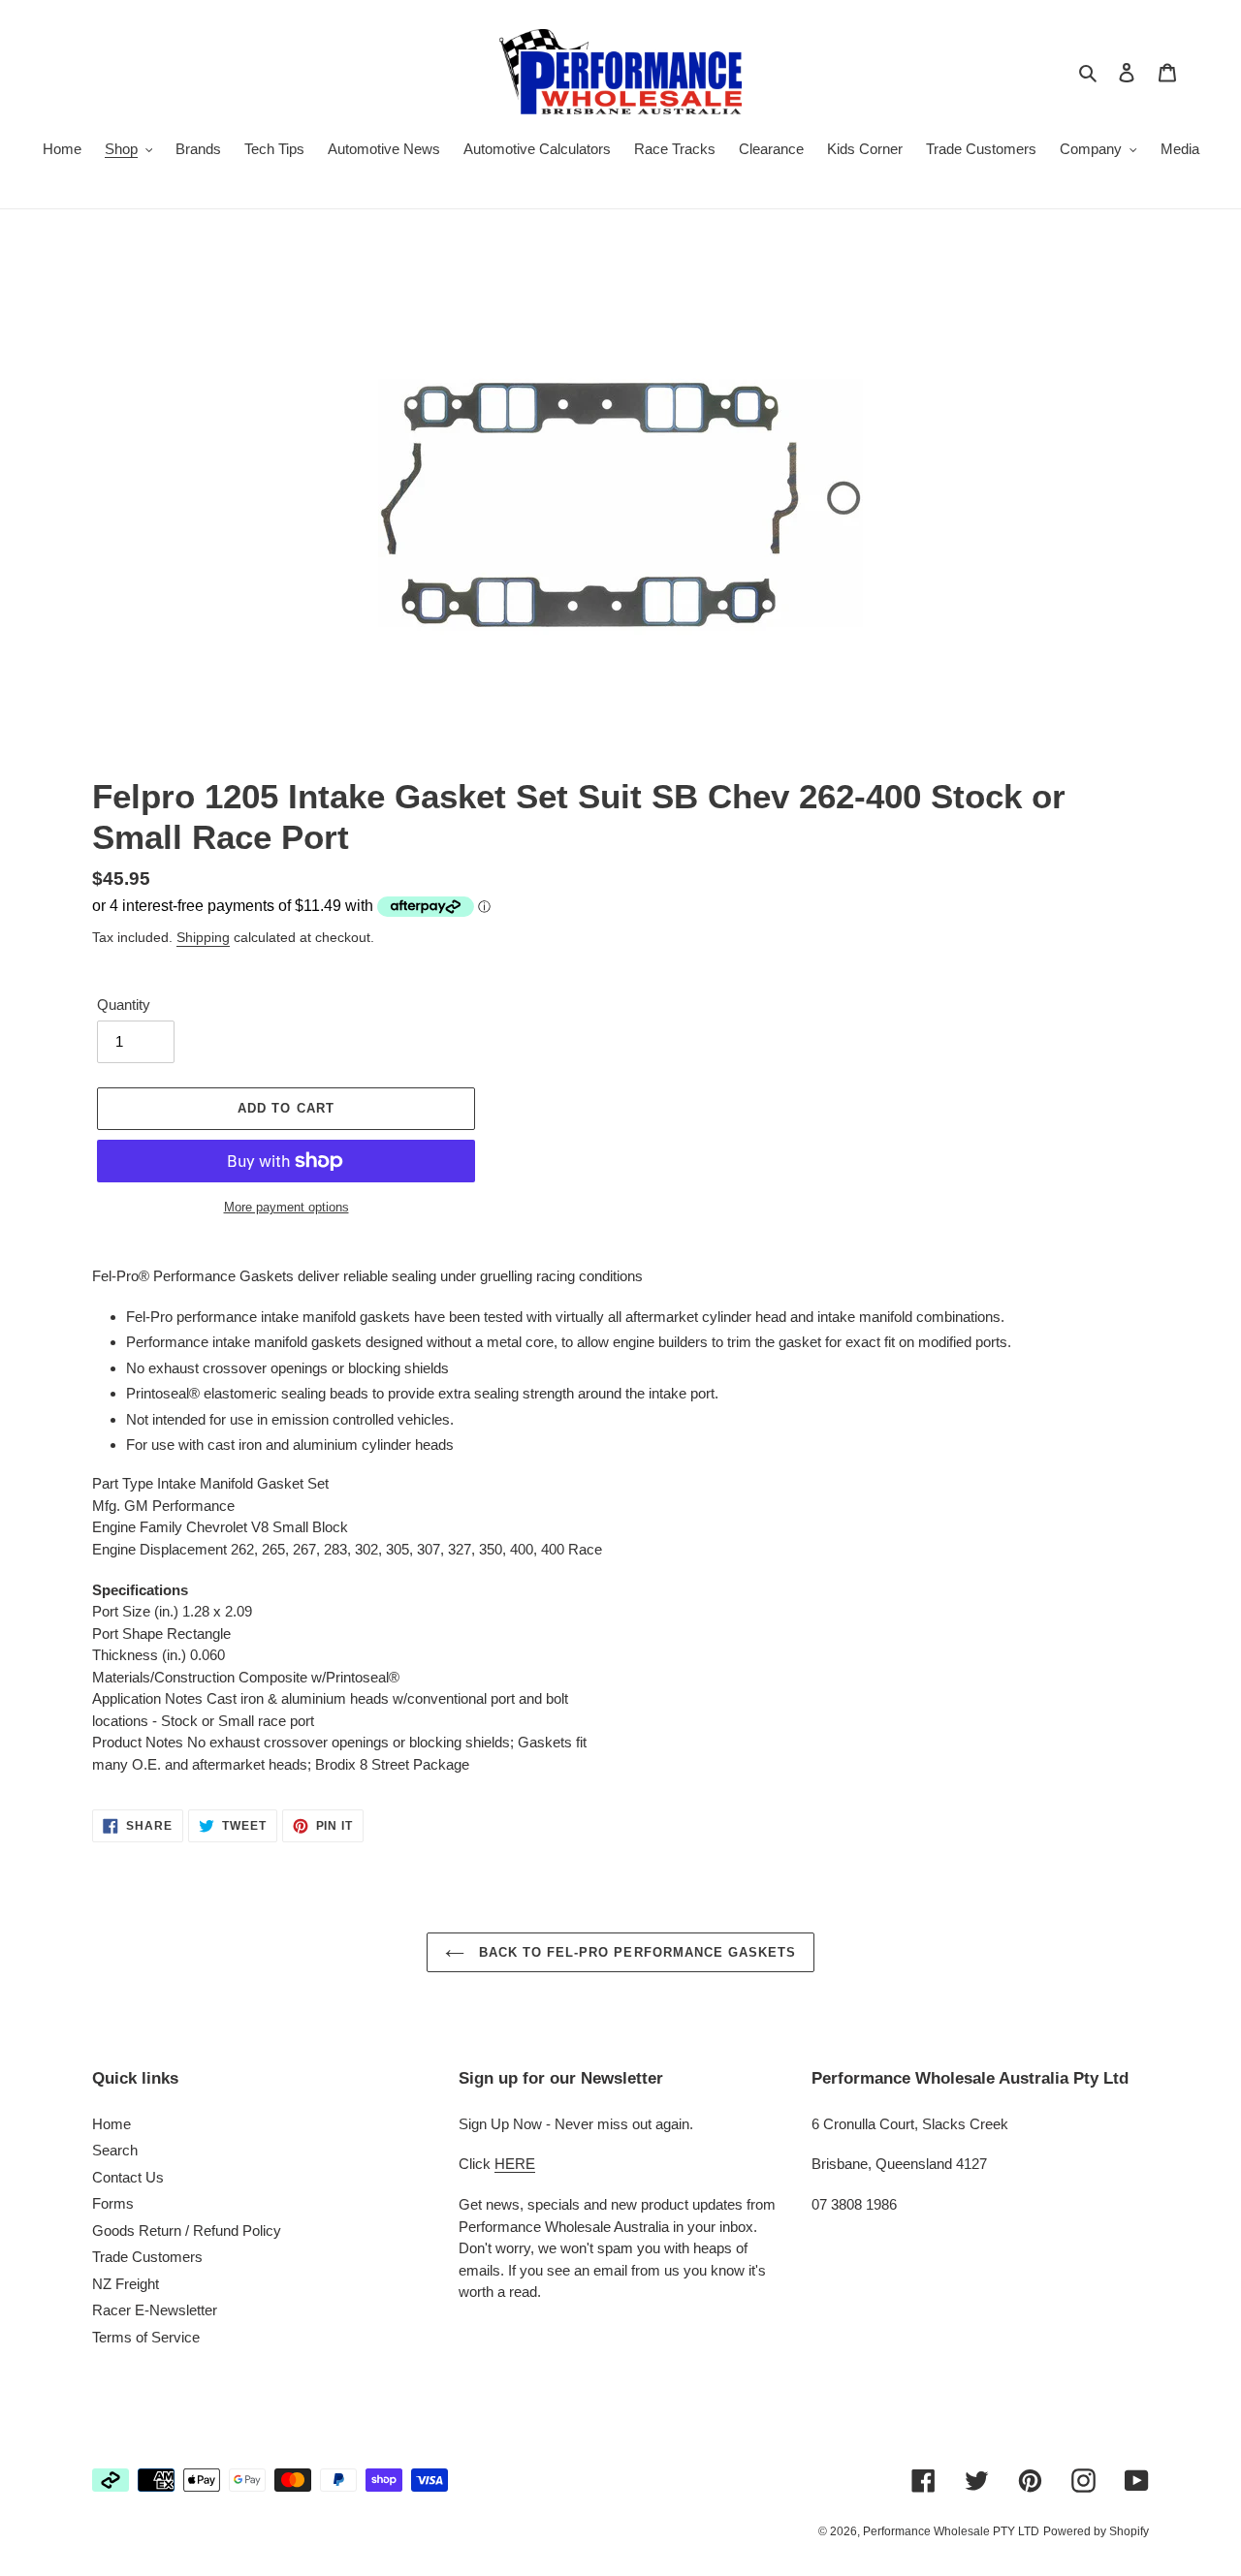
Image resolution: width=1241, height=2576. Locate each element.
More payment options (286, 1207)
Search (115, 2150)
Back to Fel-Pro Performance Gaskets (635, 1952)
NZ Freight (126, 2284)
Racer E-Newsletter (155, 2310)
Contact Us (128, 2177)
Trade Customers (147, 2257)
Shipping (203, 937)
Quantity (124, 1005)
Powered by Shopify (1096, 2531)
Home (111, 2124)
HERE (515, 2164)
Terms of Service (146, 2337)
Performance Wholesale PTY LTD (951, 2531)
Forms (113, 2203)
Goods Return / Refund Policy (187, 2230)
